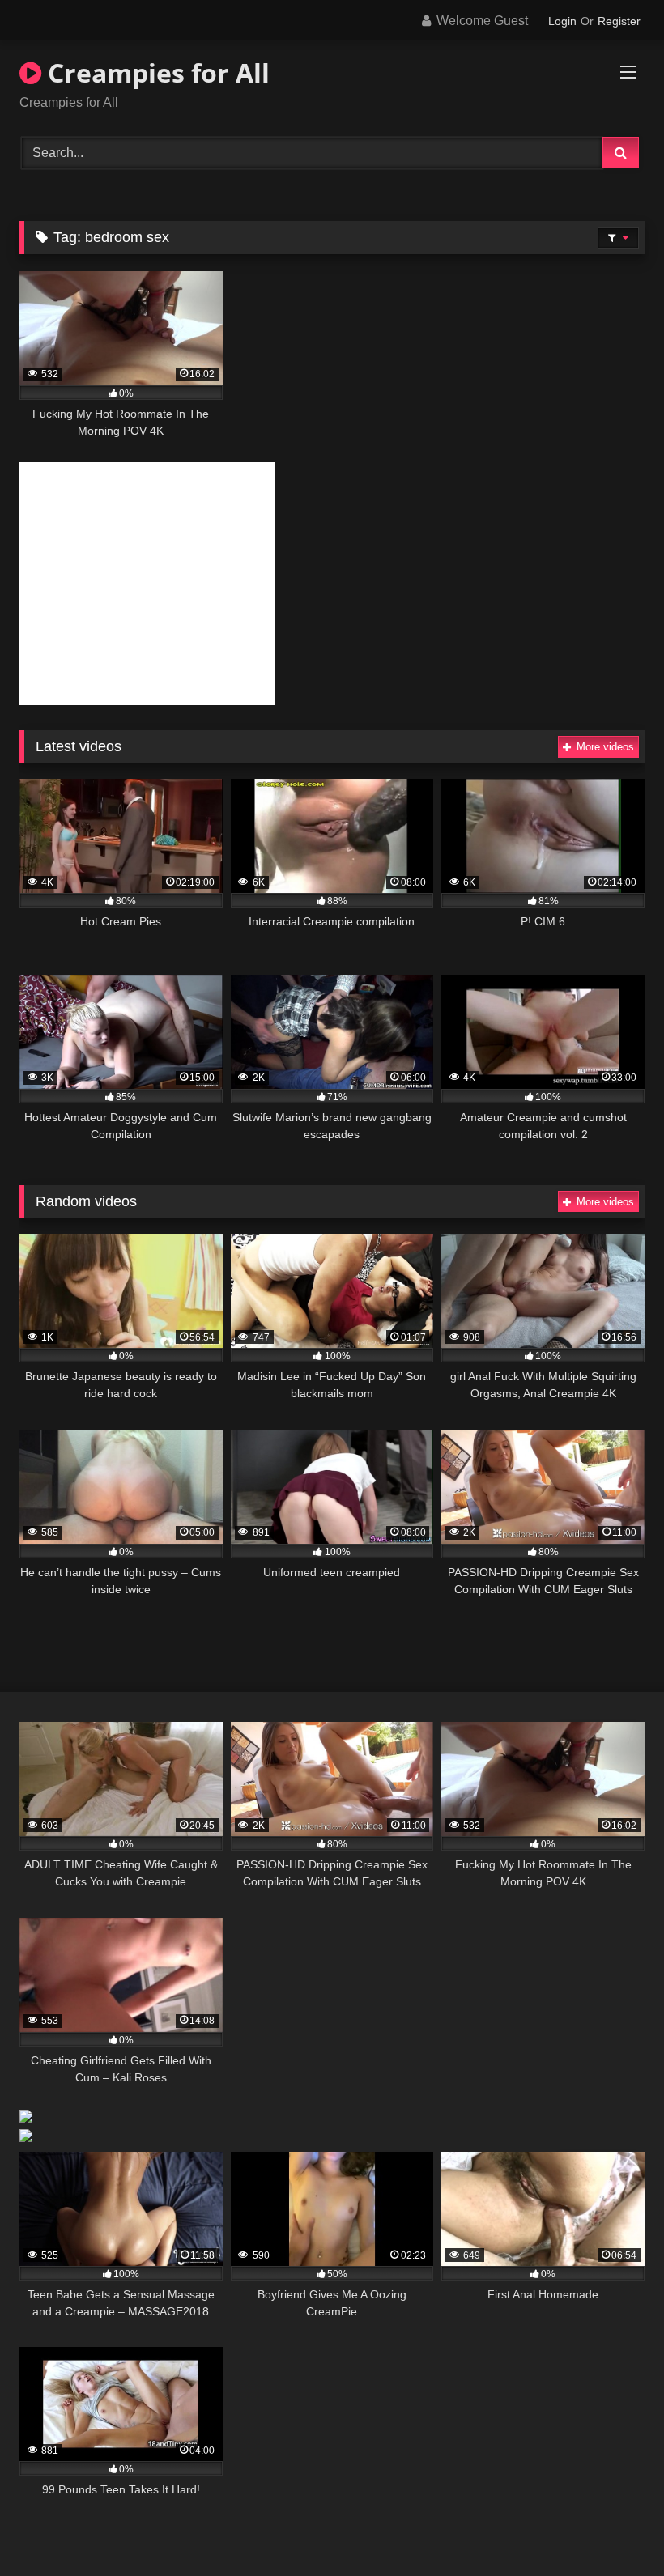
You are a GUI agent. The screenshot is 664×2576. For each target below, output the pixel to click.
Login (562, 21)
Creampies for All (155, 72)
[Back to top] (614, 2528)
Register (619, 21)
